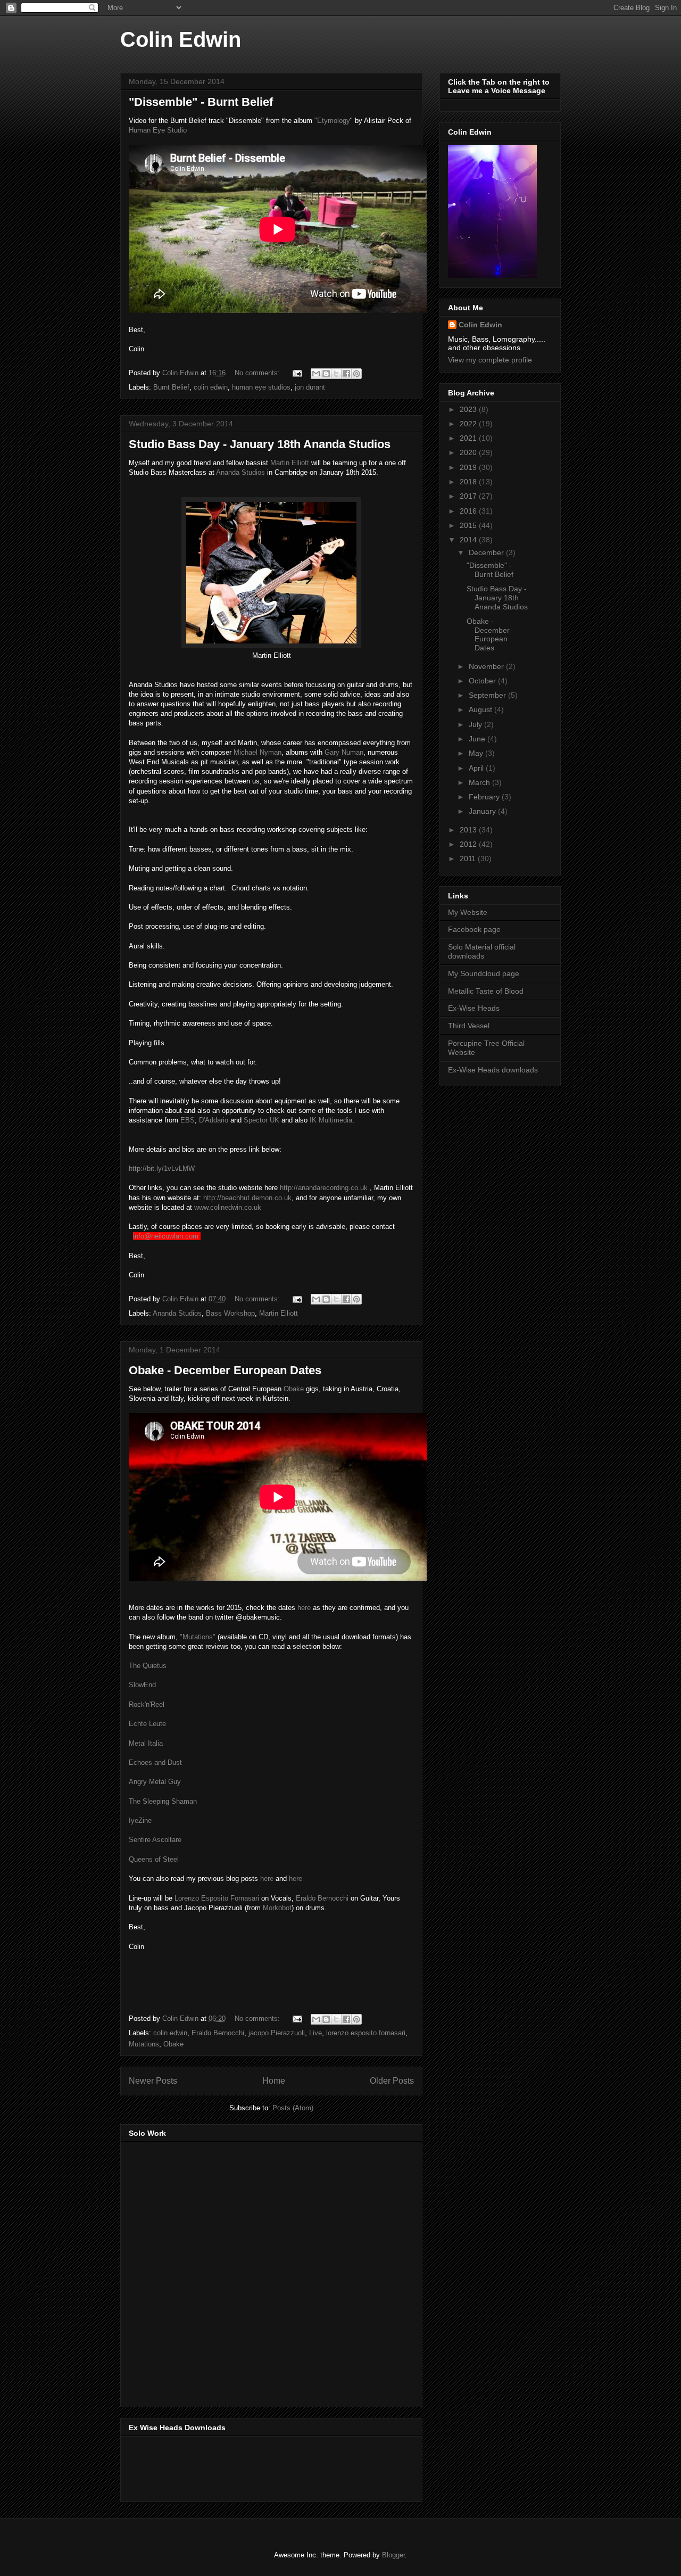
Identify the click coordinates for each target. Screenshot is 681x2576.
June (478, 739)
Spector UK (261, 1120)
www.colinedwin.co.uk (228, 1207)
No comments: (258, 373)
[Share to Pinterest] (356, 374)
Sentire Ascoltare (155, 1840)
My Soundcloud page (484, 973)
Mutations (144, 2044)
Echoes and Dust (155, 1762)
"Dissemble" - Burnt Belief (201, 102)
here (304, 1608)
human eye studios (261, 387)
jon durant (310, 387)
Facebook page (474, 929)
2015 (469, 525)
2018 (469, 482)
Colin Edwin (181, 39)
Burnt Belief (171, 387)
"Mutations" (198, 1637)
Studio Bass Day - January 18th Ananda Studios (260, 444)
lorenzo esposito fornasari (366, 2033)
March (480, 782)
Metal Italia (146, 1743)
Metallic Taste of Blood (486, 991)
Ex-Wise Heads (474, 1008)
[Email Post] (297, 373)
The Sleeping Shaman (163, 1801)
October (483, 681)
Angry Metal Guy (155, 1782)
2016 (469, 511)
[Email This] (316, 374)
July (476, 724)
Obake (294, 1389)
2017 (469, 496)
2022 (469, 424)
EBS (188, 1120)
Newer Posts (153, 2081)
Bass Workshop (230, 1313)
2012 (469, 844)
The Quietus (148, 1666)
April (477, 768)
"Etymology (332, 121)
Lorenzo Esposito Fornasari (217, 1898)
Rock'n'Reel (147, 1704)
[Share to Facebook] (346, 374)
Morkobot (277, 1908)
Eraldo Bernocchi (323, 1898)
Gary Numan (344, 752)
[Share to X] (336, 374)
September (488, 695)
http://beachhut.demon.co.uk (247, 1198)
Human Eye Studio (158, 130)
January (483, 811)
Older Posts (392, 2081)
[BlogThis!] (326, 374)
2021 (469, 438)
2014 (469, 540)
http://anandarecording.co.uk (324, 1188)
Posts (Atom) (293, 2108)
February (485, 797)
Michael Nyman (258, 752)
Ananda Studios (240, 472)
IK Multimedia (331, 1120)
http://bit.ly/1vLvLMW (162, 1169)
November (487, 666)
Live (315, 2033)
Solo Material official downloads (482, 951)
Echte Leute (147, 1724)
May (477, 753)
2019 (469, 467)
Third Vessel (469, 1026)
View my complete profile (490, 360)
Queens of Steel (154, 1859)
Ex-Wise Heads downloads (493, 1070)
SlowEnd (142, 1685)
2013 (469, 830)
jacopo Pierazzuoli (277, 2033)
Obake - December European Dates (225, 1370)
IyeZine (140, 1820)
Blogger (393, 2555)
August (481, 709)
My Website (468, 912)
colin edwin (211, 387)
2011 (469, 858)
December (487, 552)
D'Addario (214, 1120)
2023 (469, 409)
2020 (469, 452)
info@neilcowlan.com (166, 1236)
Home (274, 2081)
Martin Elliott (290, 463)
